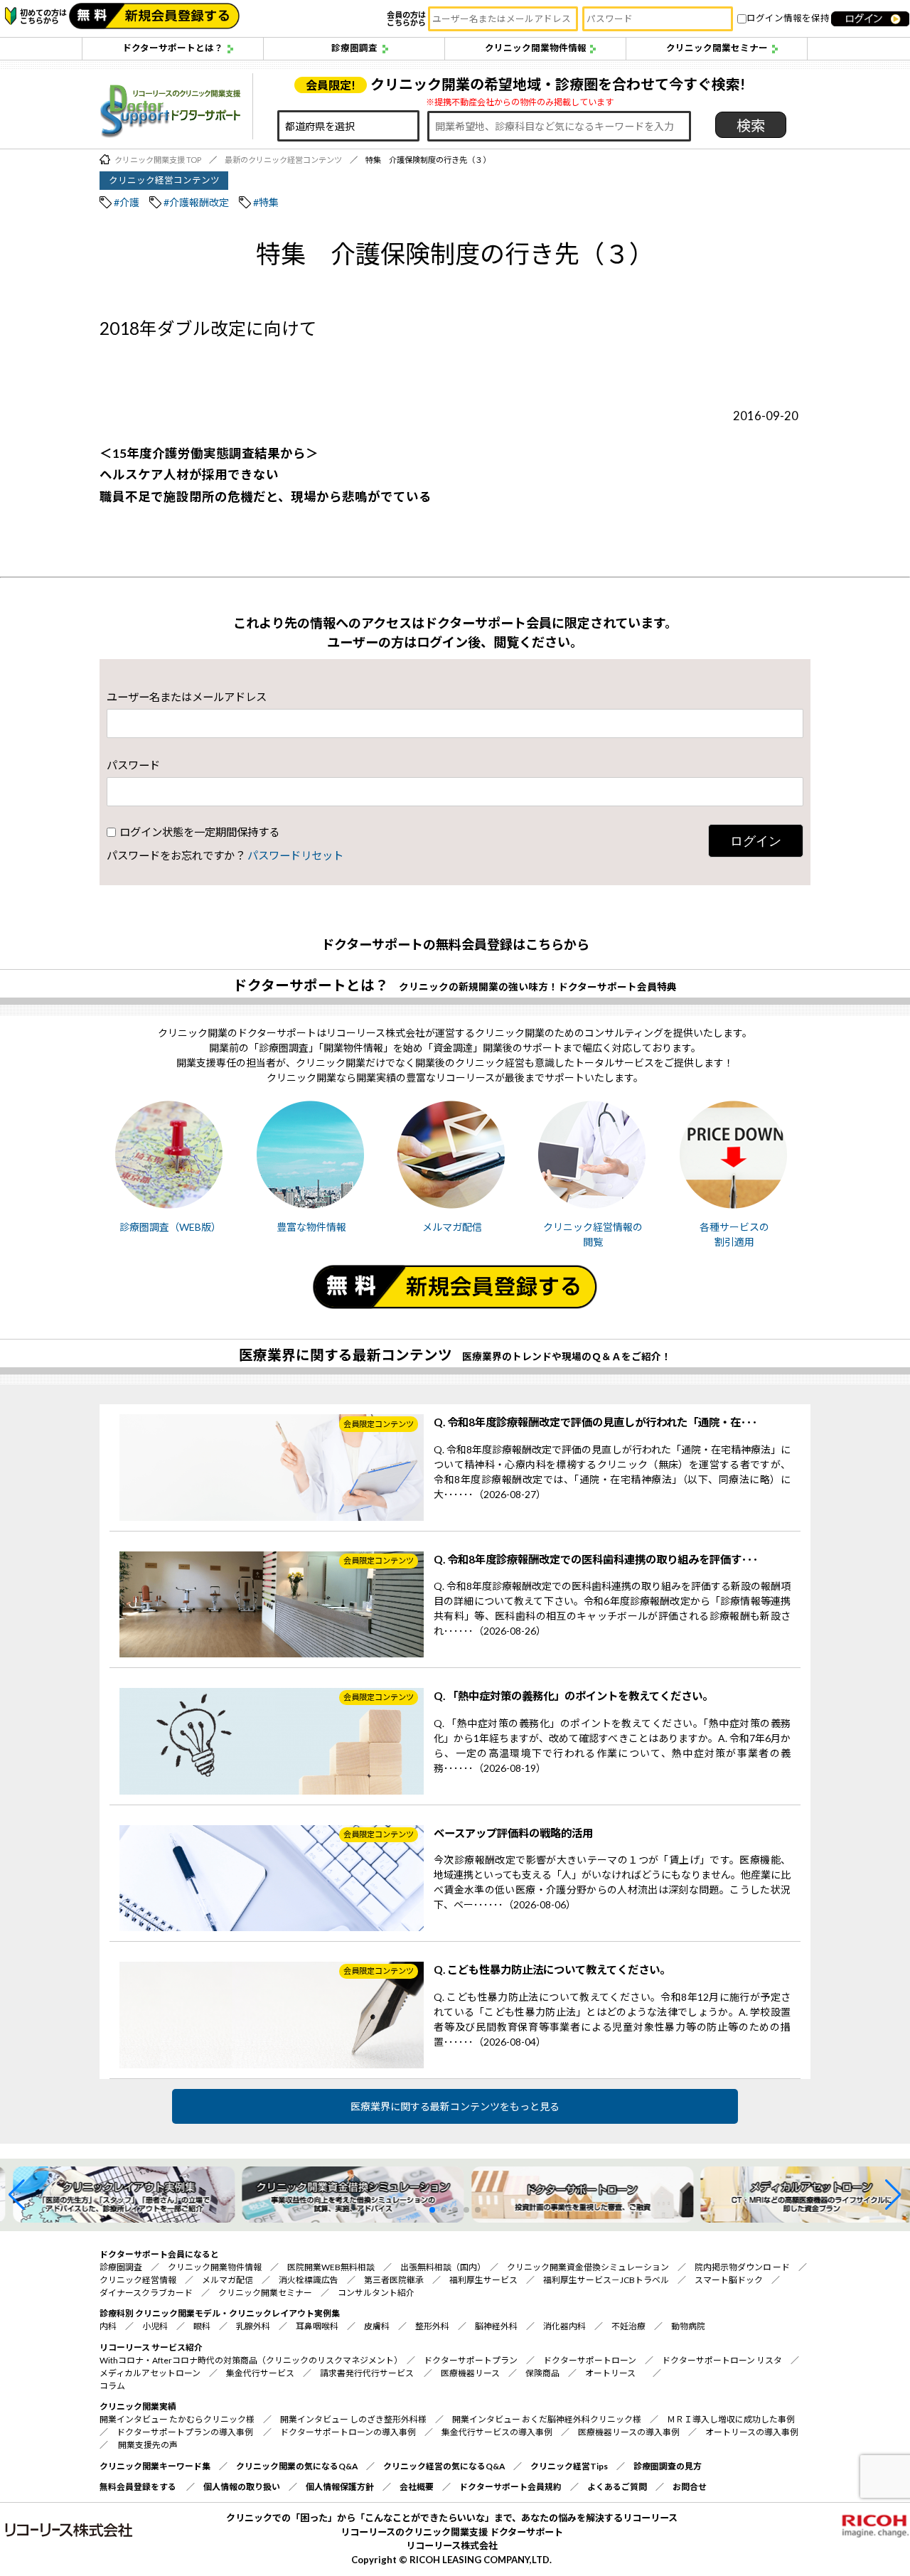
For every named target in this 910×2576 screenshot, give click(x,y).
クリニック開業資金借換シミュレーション (588, 2267)
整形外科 (432, 2326)
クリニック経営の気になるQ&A (444, 2466)
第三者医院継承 (394, 2280)
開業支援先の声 (148, 2445)
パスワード (133, 765)
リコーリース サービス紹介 (151, 2347)
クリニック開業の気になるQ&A (297, 2466)
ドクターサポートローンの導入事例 (348, 2432)
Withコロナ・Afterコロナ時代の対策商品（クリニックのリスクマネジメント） (249, 2360)
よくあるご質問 (617, 2487)
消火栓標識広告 (309, 2280)
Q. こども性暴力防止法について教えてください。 (552, 1970)
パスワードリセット (295, 855)
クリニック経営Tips (569, 2466)
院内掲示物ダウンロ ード (742, 2267)
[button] (17, 2195)
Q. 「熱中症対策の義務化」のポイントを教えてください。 (573, 1696)
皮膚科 (377, 2326)
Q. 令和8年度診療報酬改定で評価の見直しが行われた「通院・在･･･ (596, 1422)
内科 (108, 2326)
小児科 (155, 2326)
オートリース (610, 2373)
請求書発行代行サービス (367, 2373)
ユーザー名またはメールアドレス (187, 697)
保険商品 (542, 2373)
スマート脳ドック (729, 2280)
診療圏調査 (354, 48)
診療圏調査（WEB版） (170, 1227)
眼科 (202, 2326)
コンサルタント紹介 (376, 2293)
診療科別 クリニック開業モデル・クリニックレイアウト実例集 (220, 2313)
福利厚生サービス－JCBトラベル (606, 2280)
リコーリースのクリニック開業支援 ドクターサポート (452, 2532)
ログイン (756, 841)
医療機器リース (470, 2373)
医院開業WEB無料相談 (331, 2267)
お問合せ (690, 2487)
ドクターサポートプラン (471, 2360)
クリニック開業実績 (138, 2406)
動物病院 (688, 2326)
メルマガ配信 (452, 1227)
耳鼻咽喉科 (317, 2326)
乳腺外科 (253, 2326)
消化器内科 (564, 2326)
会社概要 (417, 2487)
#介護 (127, 202)
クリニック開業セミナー (717, 48)
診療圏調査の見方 (668, 2466)
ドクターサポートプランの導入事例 (186, 2432)
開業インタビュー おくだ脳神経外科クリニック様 (547, 2419)
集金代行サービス (260, 2373)
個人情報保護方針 (340, 2487)
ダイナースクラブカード (146, 2293)
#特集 (266, 202)
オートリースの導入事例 (752, 2432)
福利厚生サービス (483, 2280)
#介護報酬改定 (196, 202)
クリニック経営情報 (138, 2280)
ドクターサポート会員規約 (510, 2487)
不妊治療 (628, 2326)
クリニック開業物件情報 (536, 48)
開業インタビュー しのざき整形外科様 (353, 2419)
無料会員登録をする (138, 2487)
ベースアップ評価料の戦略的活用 (513, 1833)
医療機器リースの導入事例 (629, 2432)
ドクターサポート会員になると (159, 2254)
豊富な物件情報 (311, 1227)
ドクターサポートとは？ (173, 48)
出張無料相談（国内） (441, 2267)
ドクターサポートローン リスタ (722, 2360)
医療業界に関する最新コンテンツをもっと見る (455, 2106)
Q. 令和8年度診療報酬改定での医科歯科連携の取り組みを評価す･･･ (596, 1559)
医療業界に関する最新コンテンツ (346, 1355)
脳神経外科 (496, 2326)
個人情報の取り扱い (242, 2487)
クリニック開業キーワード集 (155, 2466)
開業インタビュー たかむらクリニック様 (177, 2419)
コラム (112, 2386)
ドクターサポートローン (590, 2360)
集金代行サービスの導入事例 (497, 2432)
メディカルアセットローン (150, 2373)
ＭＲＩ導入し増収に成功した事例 (731, 2419)
